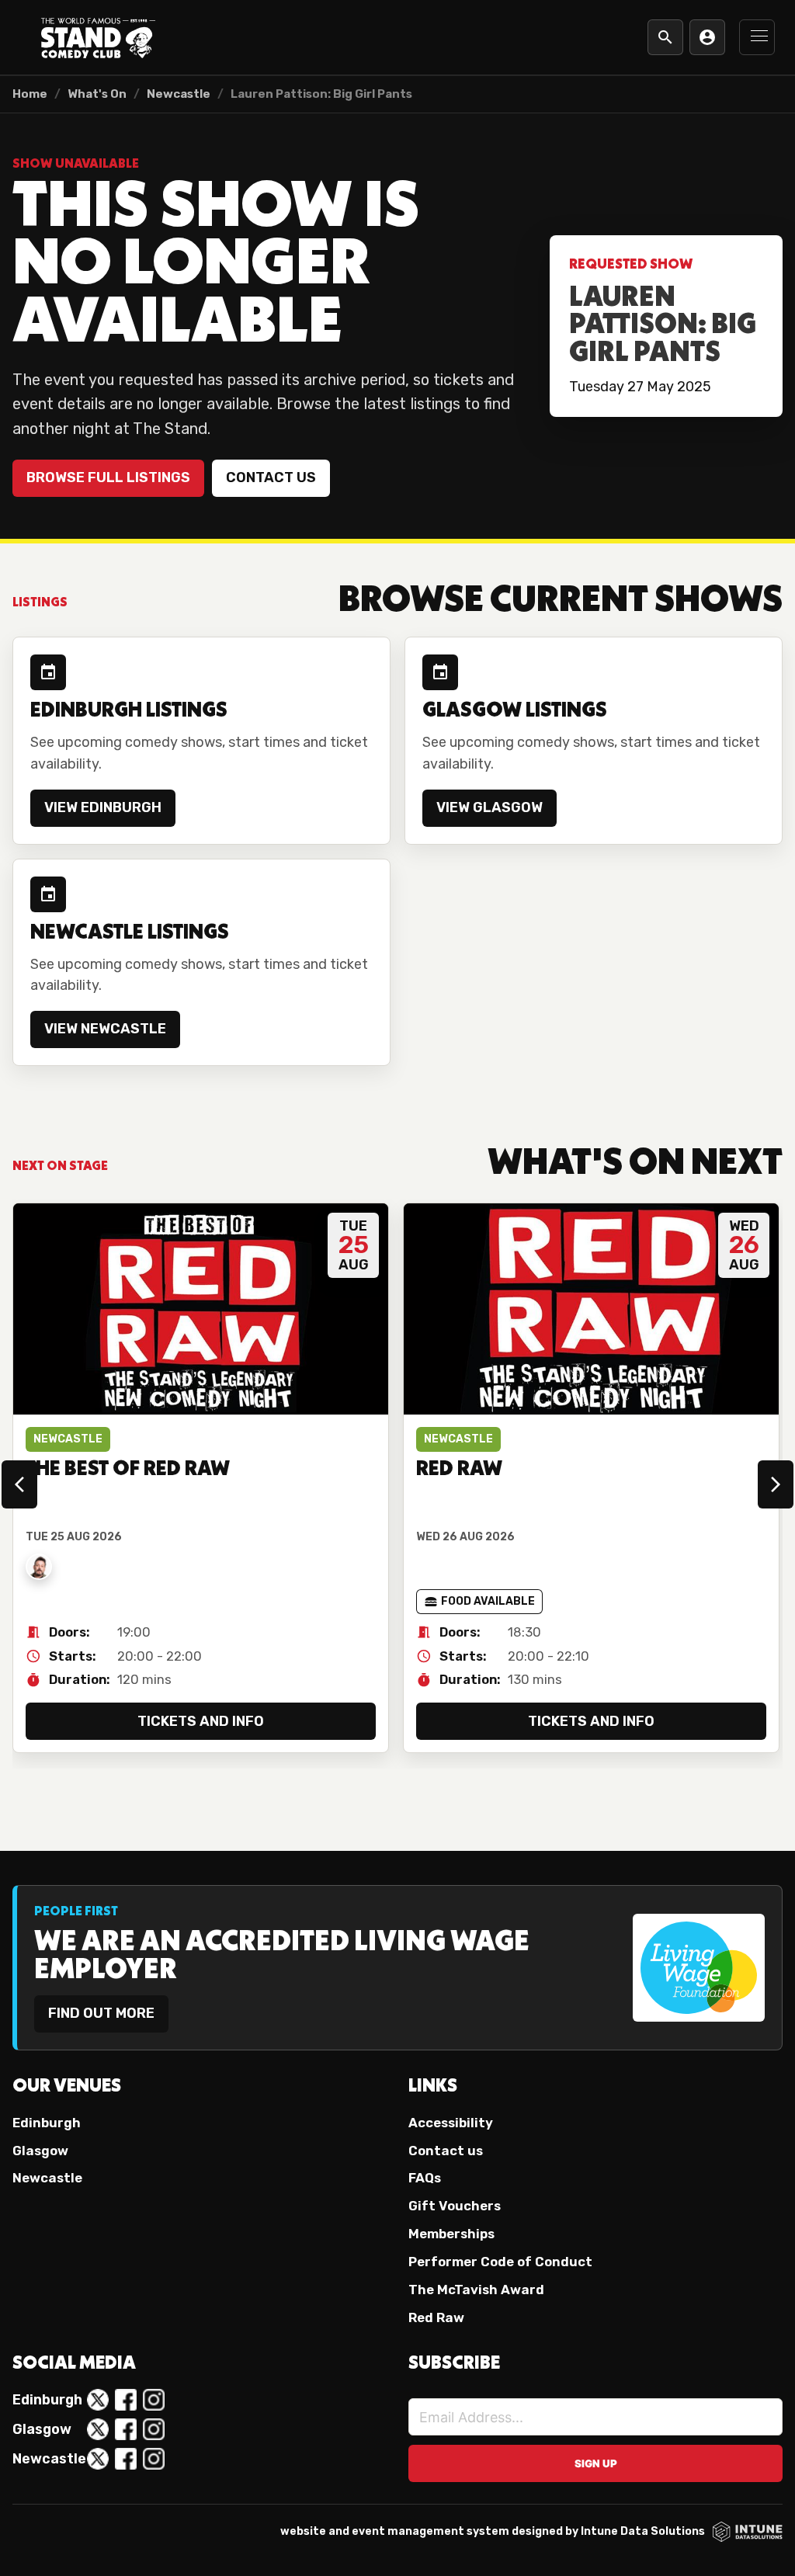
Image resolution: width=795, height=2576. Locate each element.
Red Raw (436, 2317)
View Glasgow (489, 807)
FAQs (425, 2178)
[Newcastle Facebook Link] (126, 2459)
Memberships (451, 2234)
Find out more (101, 2013)
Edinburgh (47, 2123)
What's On (97, 94)
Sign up (596, 2463)
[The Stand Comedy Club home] (98, 37)
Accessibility (451, 2123)
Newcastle (179, 94)
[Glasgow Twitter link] (98, 2429)
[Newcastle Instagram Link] (154, 2459)
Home (30, 94)
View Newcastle (105, 1029)
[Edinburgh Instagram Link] (154, 2400)
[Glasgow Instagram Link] (154, 2429)
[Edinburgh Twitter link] (98, 2400)
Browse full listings (108, 477)
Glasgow (40, 2151)
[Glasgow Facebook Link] (126, 2429)
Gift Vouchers (455, 2206)
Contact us (271, 477)
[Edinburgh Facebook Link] (126, 2400)
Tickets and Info (201, 1721)
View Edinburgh (103, 807)
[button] (757, 37)
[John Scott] (39, 1567)
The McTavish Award (476, 2290)
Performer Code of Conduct (500, 2262)
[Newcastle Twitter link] (98, 2459)
